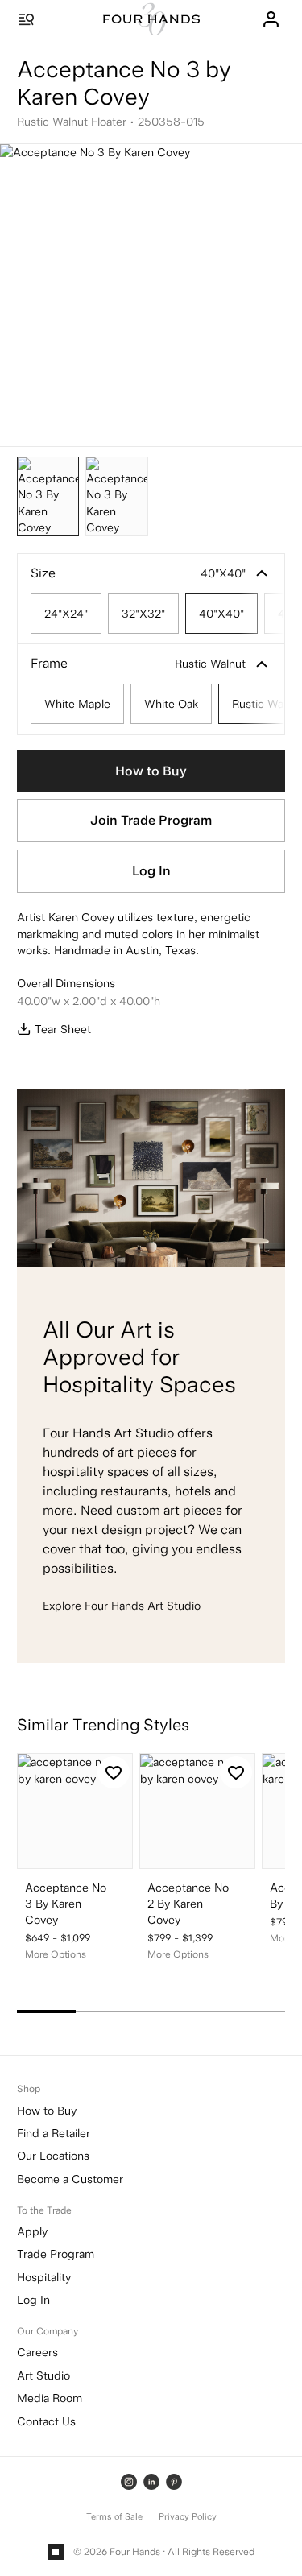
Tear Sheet (63, 1029)
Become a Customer (70, 2179)
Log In (151, 871)
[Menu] (27, 19)
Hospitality (44, 2277)
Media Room (50, 2398)
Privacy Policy (188, 2517)
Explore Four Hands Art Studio (122, 1606)
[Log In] (271, 19)
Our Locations (53, 2156)
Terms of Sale (114, 2517)
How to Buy (151, 771)
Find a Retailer (54, 2133)
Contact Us (46, 2421)
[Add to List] (114, 1772)
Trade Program (56, 2254)
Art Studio (43, 2375)
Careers (37, 2352)
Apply (32, 2231)
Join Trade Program (151, 820)
